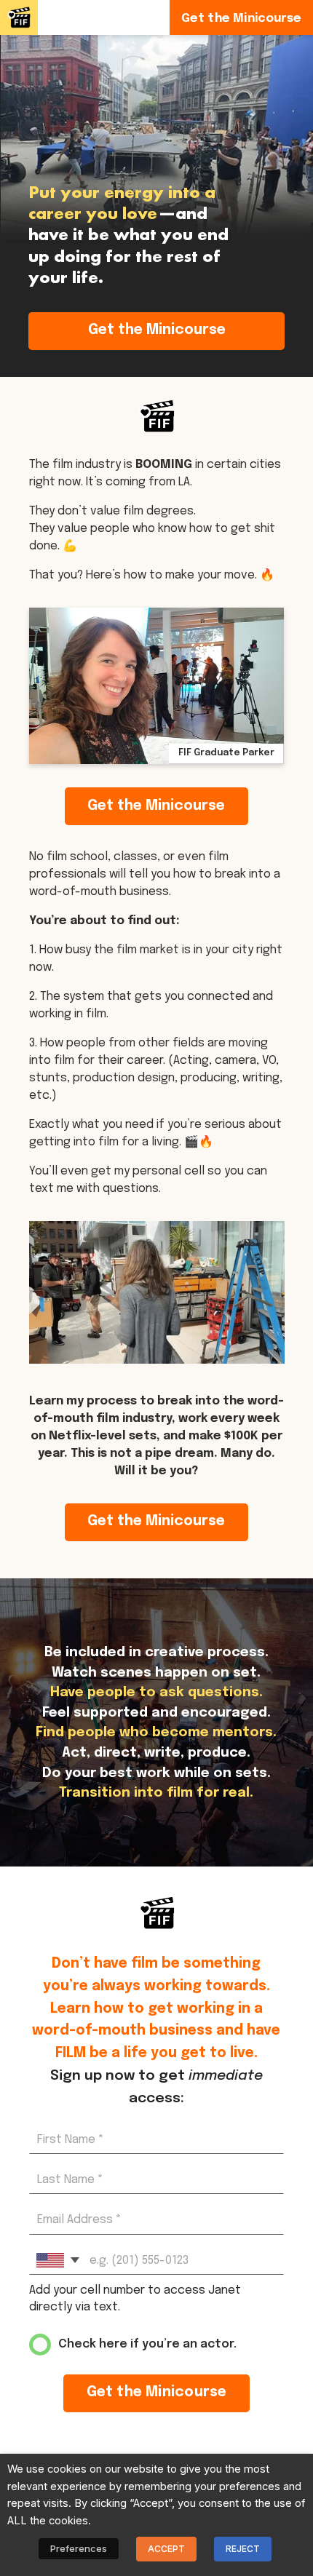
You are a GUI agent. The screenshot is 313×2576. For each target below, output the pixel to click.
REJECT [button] (243, 2549)
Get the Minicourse (157, 330)
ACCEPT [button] (166, 2549)
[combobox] (57, 2260)
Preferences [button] (79, 2548)
